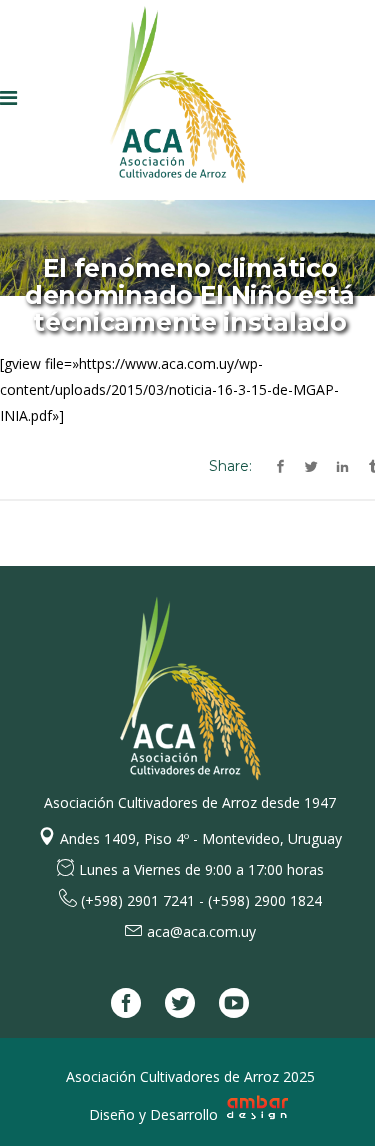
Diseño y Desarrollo (155, 1114)
